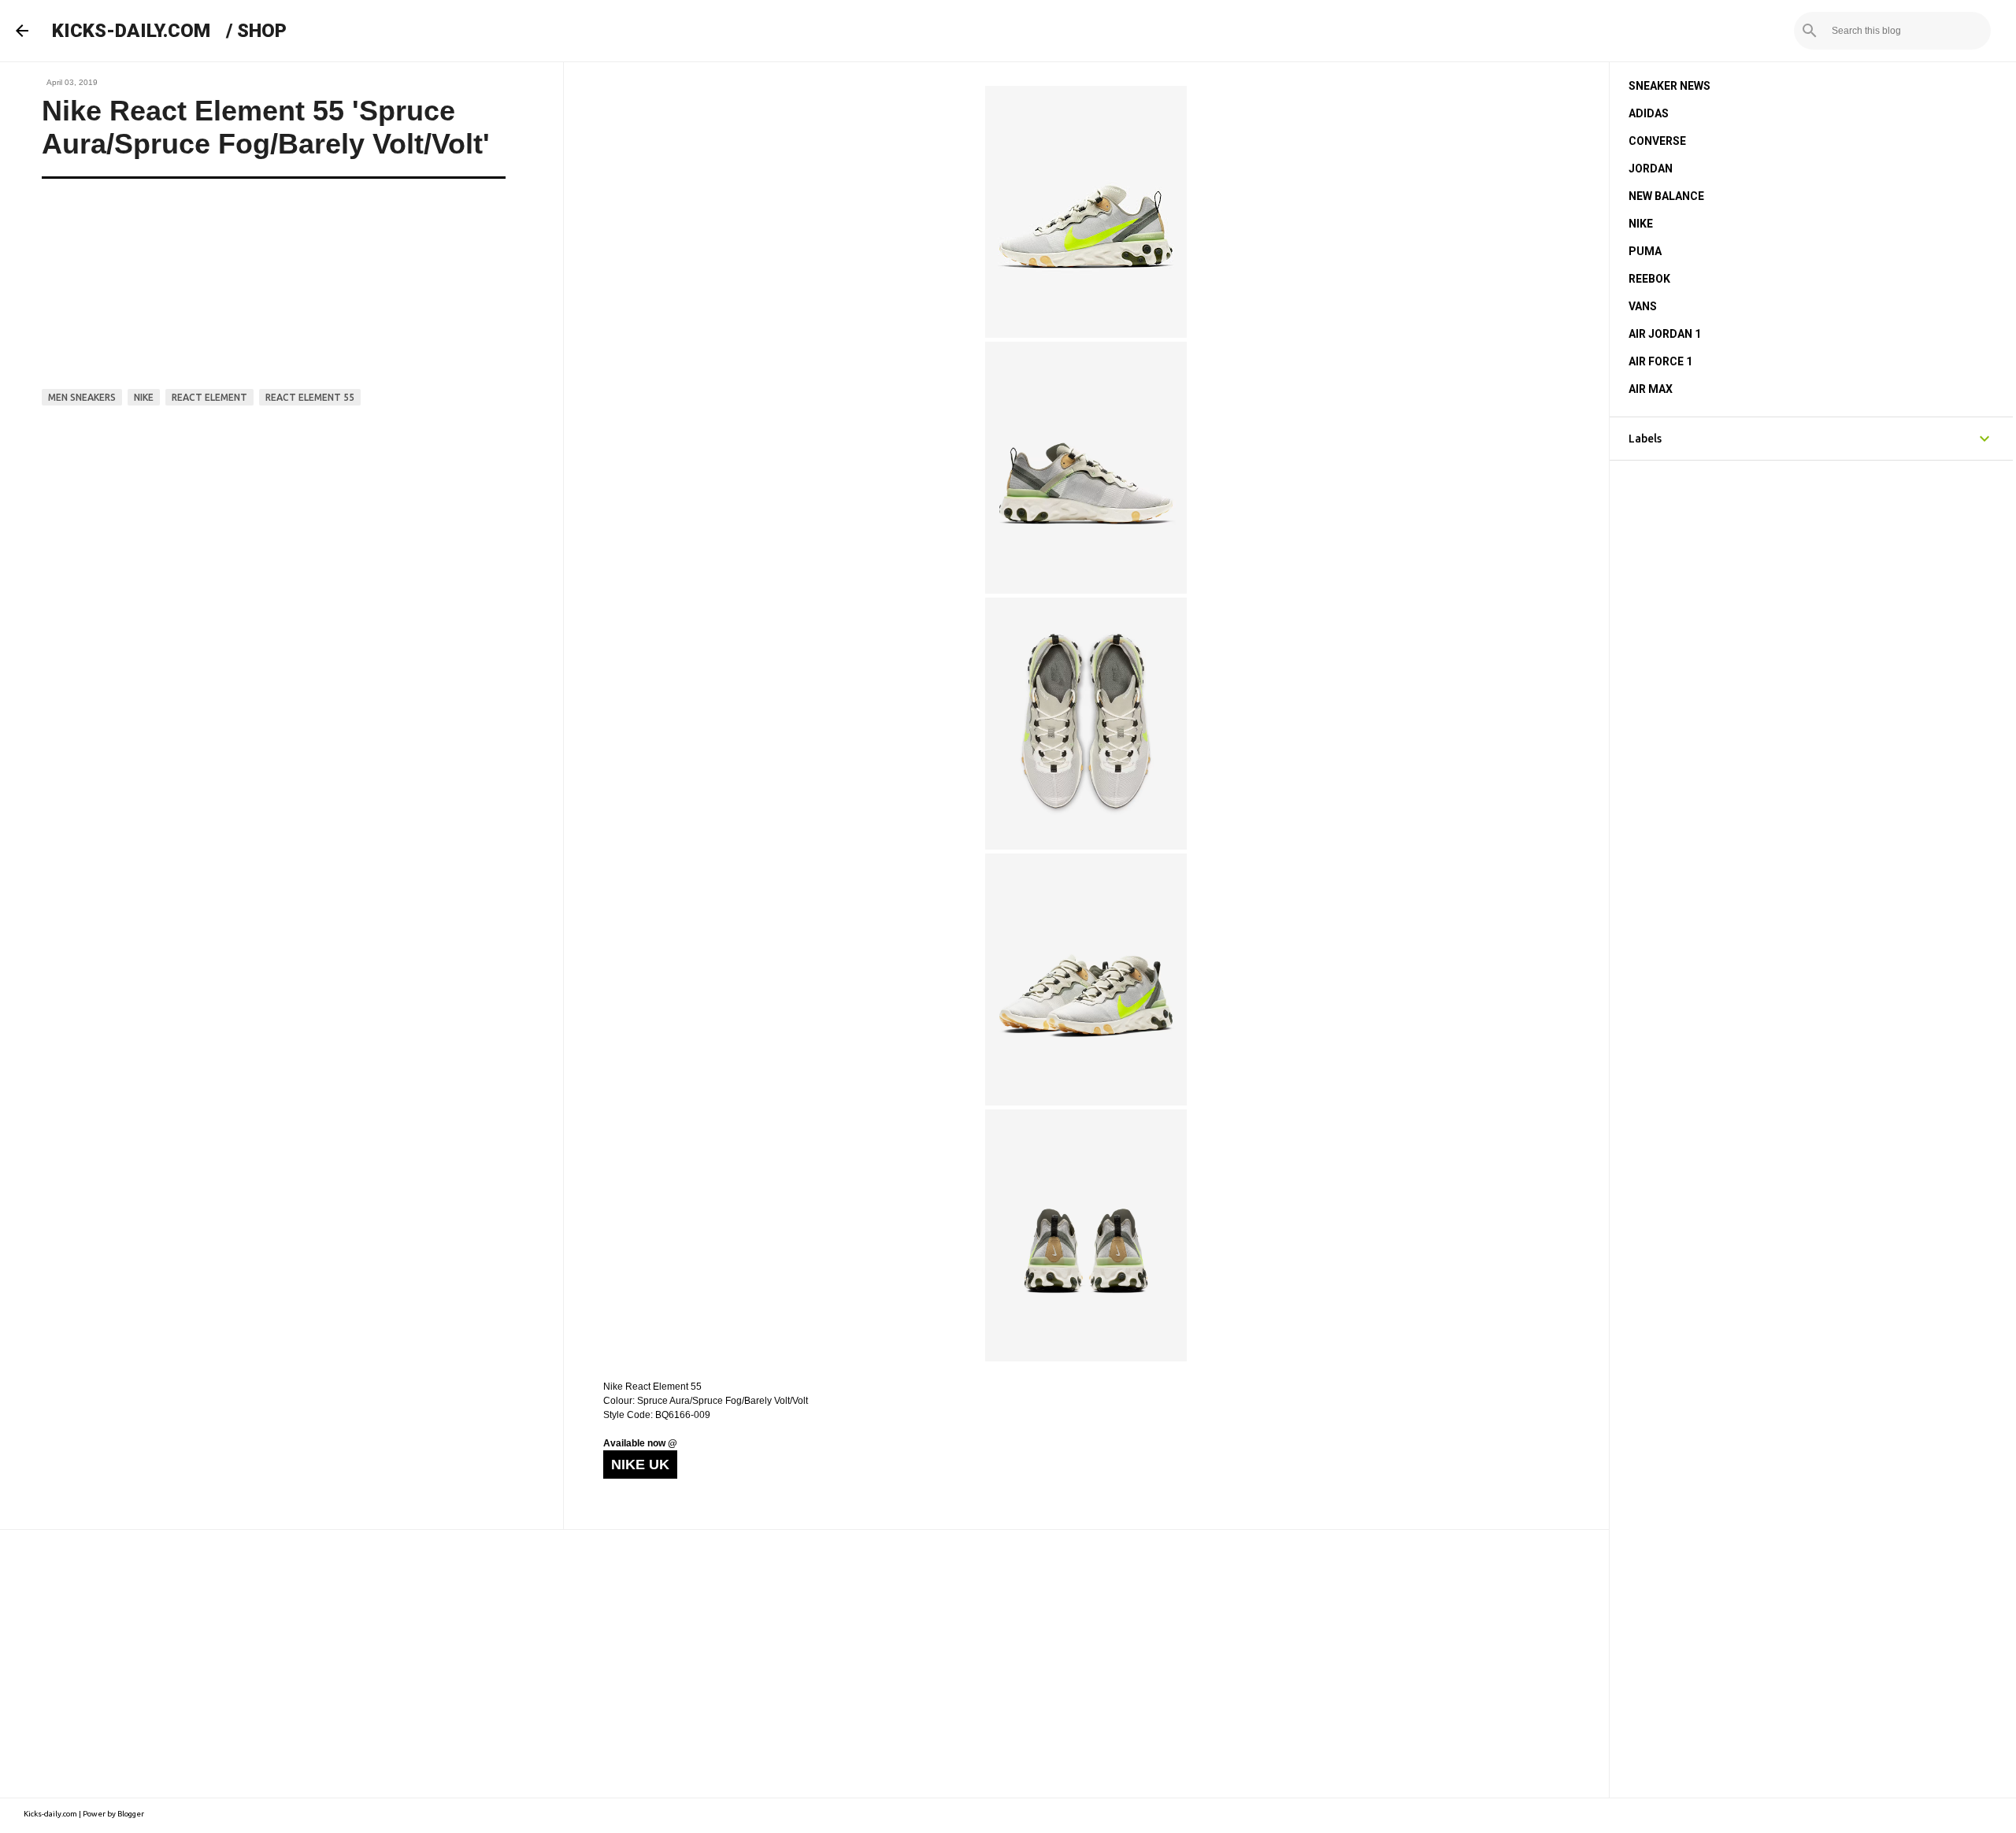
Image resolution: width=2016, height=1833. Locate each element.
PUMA (1645, 251)
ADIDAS (1649, 113)
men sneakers (82, 397)
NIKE (1641, 224)
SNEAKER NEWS (1669, 86)
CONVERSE (1657, 141)
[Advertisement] (804, 1664)
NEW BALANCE (1666, 196)
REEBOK (1649, 279)
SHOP (262, 31)
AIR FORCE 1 (1660, 361)
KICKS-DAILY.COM (131, 31)
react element (209, 397)
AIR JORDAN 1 (1665, 334)
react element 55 (310, 397)
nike (144, 397)
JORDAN (1651, 168)
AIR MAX (1651, 389)
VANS (1643, 306)
